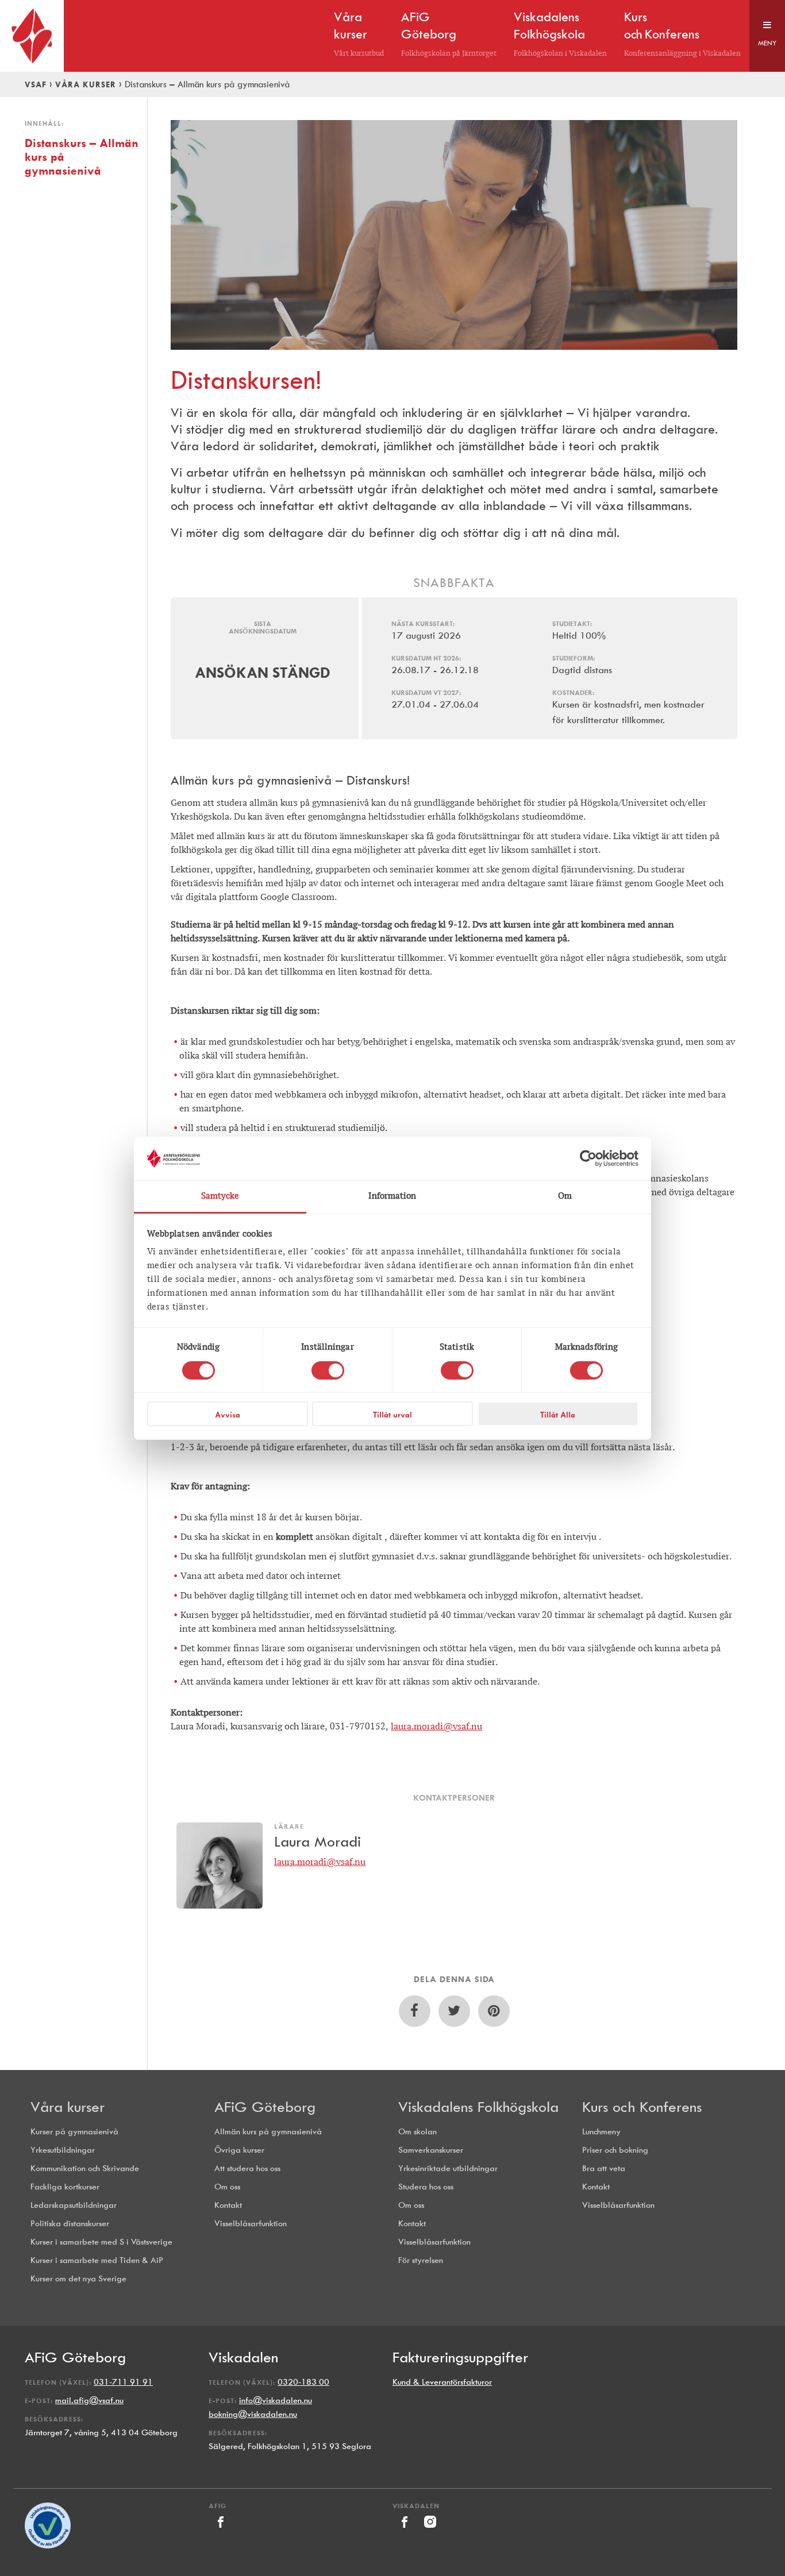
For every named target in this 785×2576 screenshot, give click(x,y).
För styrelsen (421, 2260)
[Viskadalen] (405, 2531)
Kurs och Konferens (642, 2107)
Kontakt (228, 2205)
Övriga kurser (239, 2150)
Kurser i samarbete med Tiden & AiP (97, 2260)
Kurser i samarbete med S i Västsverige (101, 2242)
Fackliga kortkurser (65, 2187)
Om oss (227, 2187)
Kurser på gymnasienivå (74, 2132)
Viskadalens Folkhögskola (478, 2107)
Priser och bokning (615, 2150)
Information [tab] (392, 1196)
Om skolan (417, 2132)
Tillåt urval (392, 1415)
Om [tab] (565, 1196)
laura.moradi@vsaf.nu (436, 1726)
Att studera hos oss (247, 2168)
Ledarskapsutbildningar (74, 2205)
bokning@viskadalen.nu (253, 2414)
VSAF (36, 84)
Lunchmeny (601, 2132)
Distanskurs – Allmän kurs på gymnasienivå (82, 157)
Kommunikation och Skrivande (85, 2168)
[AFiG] (220, 2531)
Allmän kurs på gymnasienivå (268, 2132)
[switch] (328, 1370)
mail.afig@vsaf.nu (89, 2401)
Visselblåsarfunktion (251, 2224)
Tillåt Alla (558, 1415)
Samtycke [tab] (220, 1196)
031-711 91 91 (123, 2382)
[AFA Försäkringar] (48, 2546)
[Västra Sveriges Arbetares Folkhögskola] (32, 36)
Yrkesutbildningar (63, 2150)
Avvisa (228, 1415)
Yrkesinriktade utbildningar (448, 2168)
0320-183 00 (303, 2382)
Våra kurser (86, 84)
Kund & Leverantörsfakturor (442, 2382)
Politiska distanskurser (70, 2224)
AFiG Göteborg (265, 2107)
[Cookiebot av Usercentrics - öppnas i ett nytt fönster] (588, 1158)
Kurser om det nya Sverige (78, 2279)
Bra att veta (604, 2168)
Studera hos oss (426, 2187)
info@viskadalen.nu (276, 2401)
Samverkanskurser (431, 2150)
